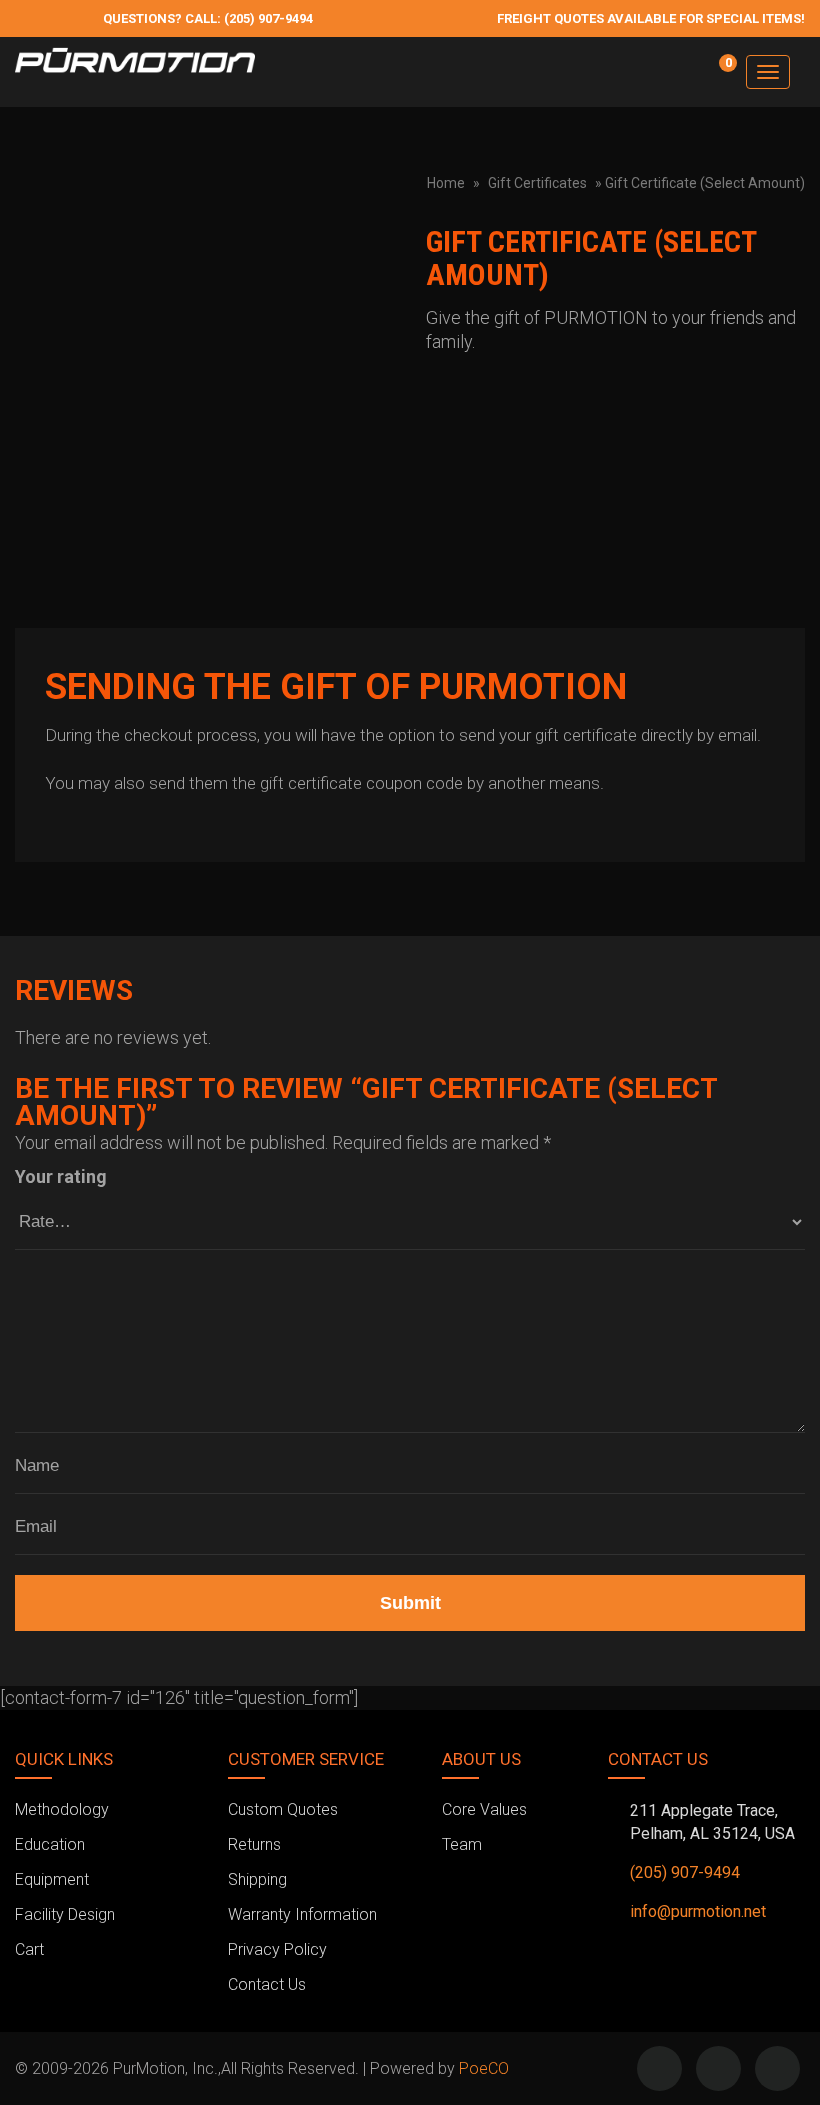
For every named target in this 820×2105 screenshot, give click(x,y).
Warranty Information (302, 1914)
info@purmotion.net (698, 1911)
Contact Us (267, 1984)
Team (462, 1844)
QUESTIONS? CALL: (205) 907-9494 (208, 18)
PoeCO (484, 2068)
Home (446, 183)
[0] (716, 81)
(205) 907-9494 (685, 1872)
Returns (254, 1844)
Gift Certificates (537, 183)
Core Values (484, 1809)
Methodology (62, 1809)
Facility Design (65, 1914)
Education (50, 1844)
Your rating (61, 1176)
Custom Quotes (283, 1809)
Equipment (52, 1879)
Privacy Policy (277, 1949)
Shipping (257, 1879)
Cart (29, 1949)
